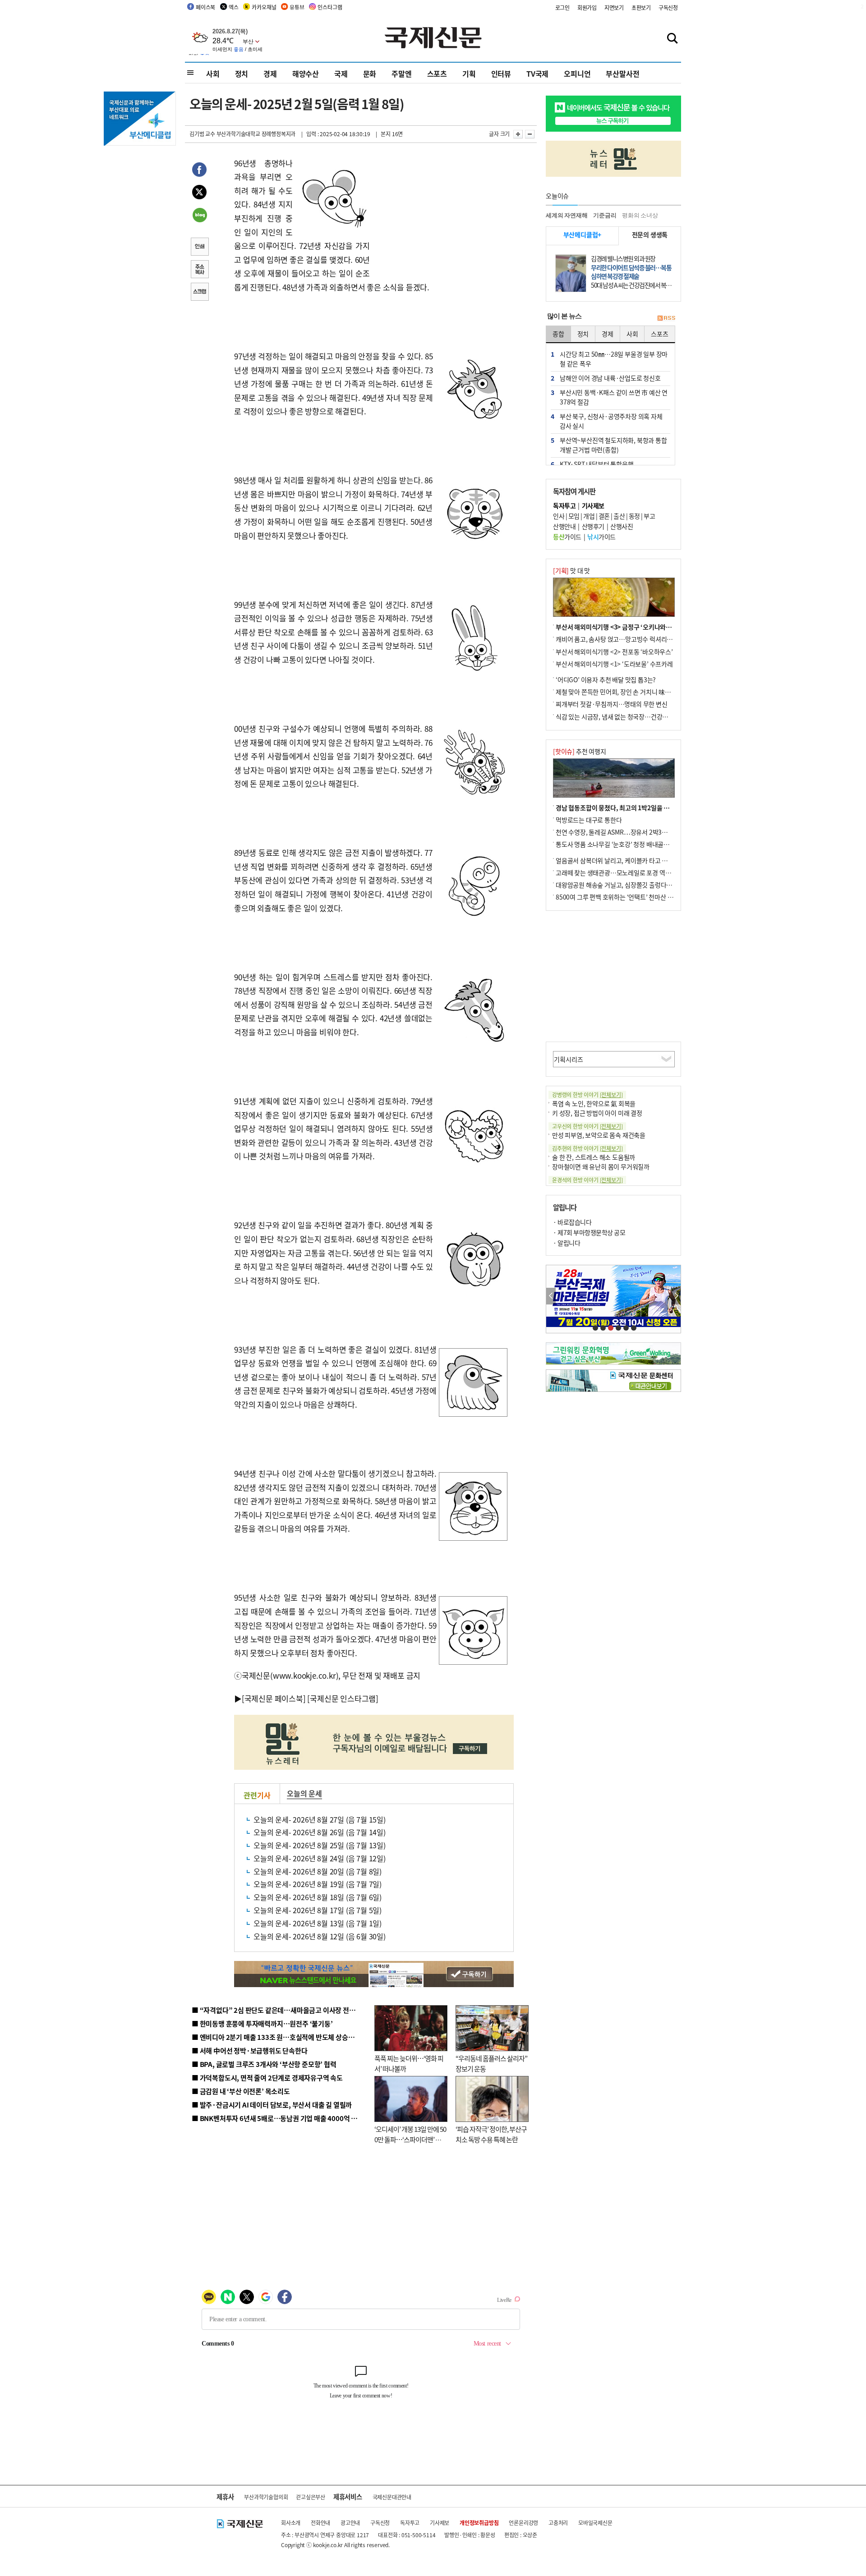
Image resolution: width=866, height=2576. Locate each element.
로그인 (562, 7)
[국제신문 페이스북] (274, 1698)
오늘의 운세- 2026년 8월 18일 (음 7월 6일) (318, 1897)
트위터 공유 (199, 193)
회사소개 (291, 2523)
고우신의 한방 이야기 (587, 1126)
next (676, 1296)
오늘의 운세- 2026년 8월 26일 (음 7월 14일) (320, 1832)
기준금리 (605, 215)
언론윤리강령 (523, 2523)
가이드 (567, 537)
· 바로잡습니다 (572, 1222)
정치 (242, 73)
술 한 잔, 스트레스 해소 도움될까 (594, 1157)
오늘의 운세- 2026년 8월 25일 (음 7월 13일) (320, 1845)
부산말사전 (622, 73)
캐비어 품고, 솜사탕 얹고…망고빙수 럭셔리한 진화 (621, 639)
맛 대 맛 (571, 570)
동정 (634, 516)
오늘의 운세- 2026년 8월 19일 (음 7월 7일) (318, 1884)
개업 (589, 516)
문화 (370, 73)
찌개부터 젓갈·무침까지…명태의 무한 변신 (612, 704)
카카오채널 (264, 7)
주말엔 (401, 73)
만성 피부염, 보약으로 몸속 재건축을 (599, 1135)
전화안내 (320, 2523)
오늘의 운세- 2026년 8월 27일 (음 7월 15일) (320, 1819)
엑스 (234, 7)
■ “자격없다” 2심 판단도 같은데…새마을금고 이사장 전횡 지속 (280, 2010)
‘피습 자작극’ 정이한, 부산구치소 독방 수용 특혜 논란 (491, 2134)
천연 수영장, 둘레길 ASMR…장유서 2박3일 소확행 (621, 832)
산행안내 (564, 526)
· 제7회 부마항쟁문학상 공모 (589, 1232)
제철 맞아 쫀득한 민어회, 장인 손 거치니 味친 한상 (620, 692)
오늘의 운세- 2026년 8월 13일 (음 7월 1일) (318, 1923)
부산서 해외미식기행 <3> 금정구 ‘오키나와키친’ (618, 627)
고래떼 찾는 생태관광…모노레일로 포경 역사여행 (619, 872)
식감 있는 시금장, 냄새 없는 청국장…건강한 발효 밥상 (625, 716)
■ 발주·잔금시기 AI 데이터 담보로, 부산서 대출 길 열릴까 (272, 2105)
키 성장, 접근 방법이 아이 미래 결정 (597, 1113)
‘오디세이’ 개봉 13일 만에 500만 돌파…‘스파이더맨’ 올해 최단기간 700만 (410, 2139)
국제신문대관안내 (392, 2497)
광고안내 (350, 2523)
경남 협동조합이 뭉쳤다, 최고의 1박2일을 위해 (615, 808)
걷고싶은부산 (311, 2497)
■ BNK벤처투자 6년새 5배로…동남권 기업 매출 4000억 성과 (278, 2118)
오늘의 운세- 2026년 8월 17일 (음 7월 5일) (318, 1910)
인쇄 (199, 248)
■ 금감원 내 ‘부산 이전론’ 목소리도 (241, 2091)
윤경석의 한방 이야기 (587, 1180)
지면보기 (614, 7)
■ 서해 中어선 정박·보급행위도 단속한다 (250, 2050)
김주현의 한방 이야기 (587, 1148)
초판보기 (641, 7)
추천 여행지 (580, 751)
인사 (559, 516)
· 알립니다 (567, 1243)
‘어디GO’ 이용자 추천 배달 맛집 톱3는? (606, 680)
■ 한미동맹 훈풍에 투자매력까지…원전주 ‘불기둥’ (262, 2023)
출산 (619, 516)
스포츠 (437, 73)
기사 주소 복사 (199, 270)
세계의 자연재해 (567, 215)
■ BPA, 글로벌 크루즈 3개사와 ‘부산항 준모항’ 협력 (264, 2064)
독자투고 (410, 2523)
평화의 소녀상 (640, 215)
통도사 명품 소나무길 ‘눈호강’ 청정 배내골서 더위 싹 (622, 844)
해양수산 (306, 73)
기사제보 (440, 2523)
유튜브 (297, 7)
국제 (341, 73)
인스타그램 (330, 7)
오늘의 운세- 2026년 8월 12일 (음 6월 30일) (320, 1936)
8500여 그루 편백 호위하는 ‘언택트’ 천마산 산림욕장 (623, 897)
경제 (270, 73)
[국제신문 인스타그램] (343, 1698)
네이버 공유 (199, 216)
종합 (558, 334)
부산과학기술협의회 (266, 2497)
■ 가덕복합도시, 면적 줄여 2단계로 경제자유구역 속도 (267, 2078)
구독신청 (668, 7)
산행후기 (593, 526)
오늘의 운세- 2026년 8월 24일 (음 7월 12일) (320, 1858)
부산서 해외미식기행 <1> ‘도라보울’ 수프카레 (614, 664)
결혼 (604, 516)
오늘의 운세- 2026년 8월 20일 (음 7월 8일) (318, 1871)
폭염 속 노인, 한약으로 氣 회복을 (594, 1103)
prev (551, 1296)
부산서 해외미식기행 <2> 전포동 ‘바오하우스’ (614, 652)
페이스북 (205, 7)
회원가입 (587, 7)
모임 (574, 516)
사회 (213, 73)
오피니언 (577, 73)
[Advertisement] (442, 213)
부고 (649, 516)
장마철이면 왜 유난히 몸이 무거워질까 (601, 1166)
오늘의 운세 (304, 1793)
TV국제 (537, 73)
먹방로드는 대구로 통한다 (589, 820)
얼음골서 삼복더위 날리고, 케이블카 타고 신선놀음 (620, 860)
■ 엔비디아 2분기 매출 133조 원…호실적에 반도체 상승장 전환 (280, 2037)
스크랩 (199, 293)
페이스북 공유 (199, 171)
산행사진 (622, 526)
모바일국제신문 (595, 2523)
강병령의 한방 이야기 (587, 1095)
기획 (469, 73)
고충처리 (558, 2523)
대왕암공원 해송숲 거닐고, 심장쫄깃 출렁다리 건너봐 (623, 885)
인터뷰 (501, 73)
